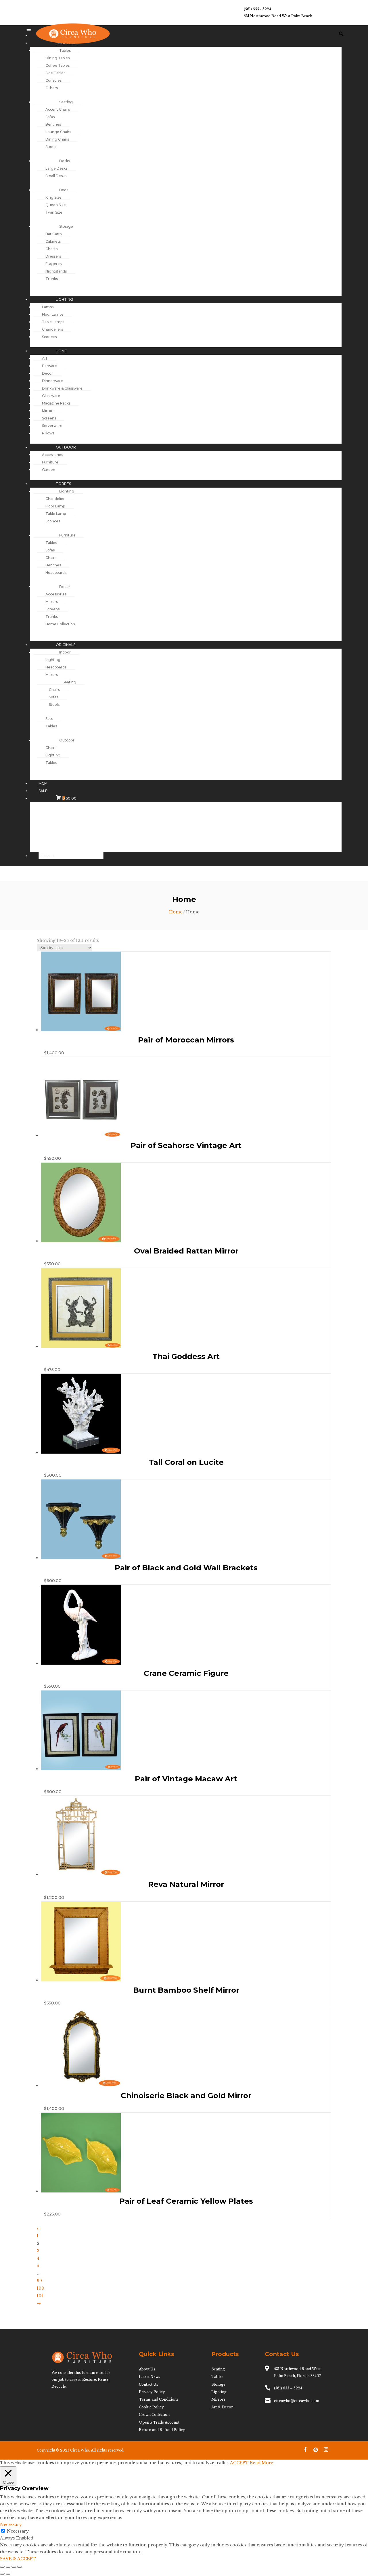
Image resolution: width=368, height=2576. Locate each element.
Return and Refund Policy (162, 2430)
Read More (262, 2463)
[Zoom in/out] (2, 2567)
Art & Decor (222, 2407)
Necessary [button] (11, 2525)
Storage (218, 2384)
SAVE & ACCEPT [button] (18, 2559)
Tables (217, 2377)
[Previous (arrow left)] (2, 2574)
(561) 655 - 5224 (257, 9)
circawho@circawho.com (297, 2401)
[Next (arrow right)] (8, 2574)
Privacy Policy (152, 2392)
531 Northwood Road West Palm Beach (278, 16)
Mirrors (218, 2399)
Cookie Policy (151, 2407)
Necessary (18, 2531)
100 (41, 2288)
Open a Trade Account (159, 2422)
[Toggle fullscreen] (8, 2567)
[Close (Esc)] (20, 2567)
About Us (147, 2369)
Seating (218, 2369)
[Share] (14, 2567)
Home (176, 912)
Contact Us (148, 2384)
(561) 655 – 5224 (288, 2388)
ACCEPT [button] (239, 2463)
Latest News (149, 2377)
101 (40, 2296)
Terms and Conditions (159, 2399)
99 (39, 2281)
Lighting (219, 2392)
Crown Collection (154, 2415)
